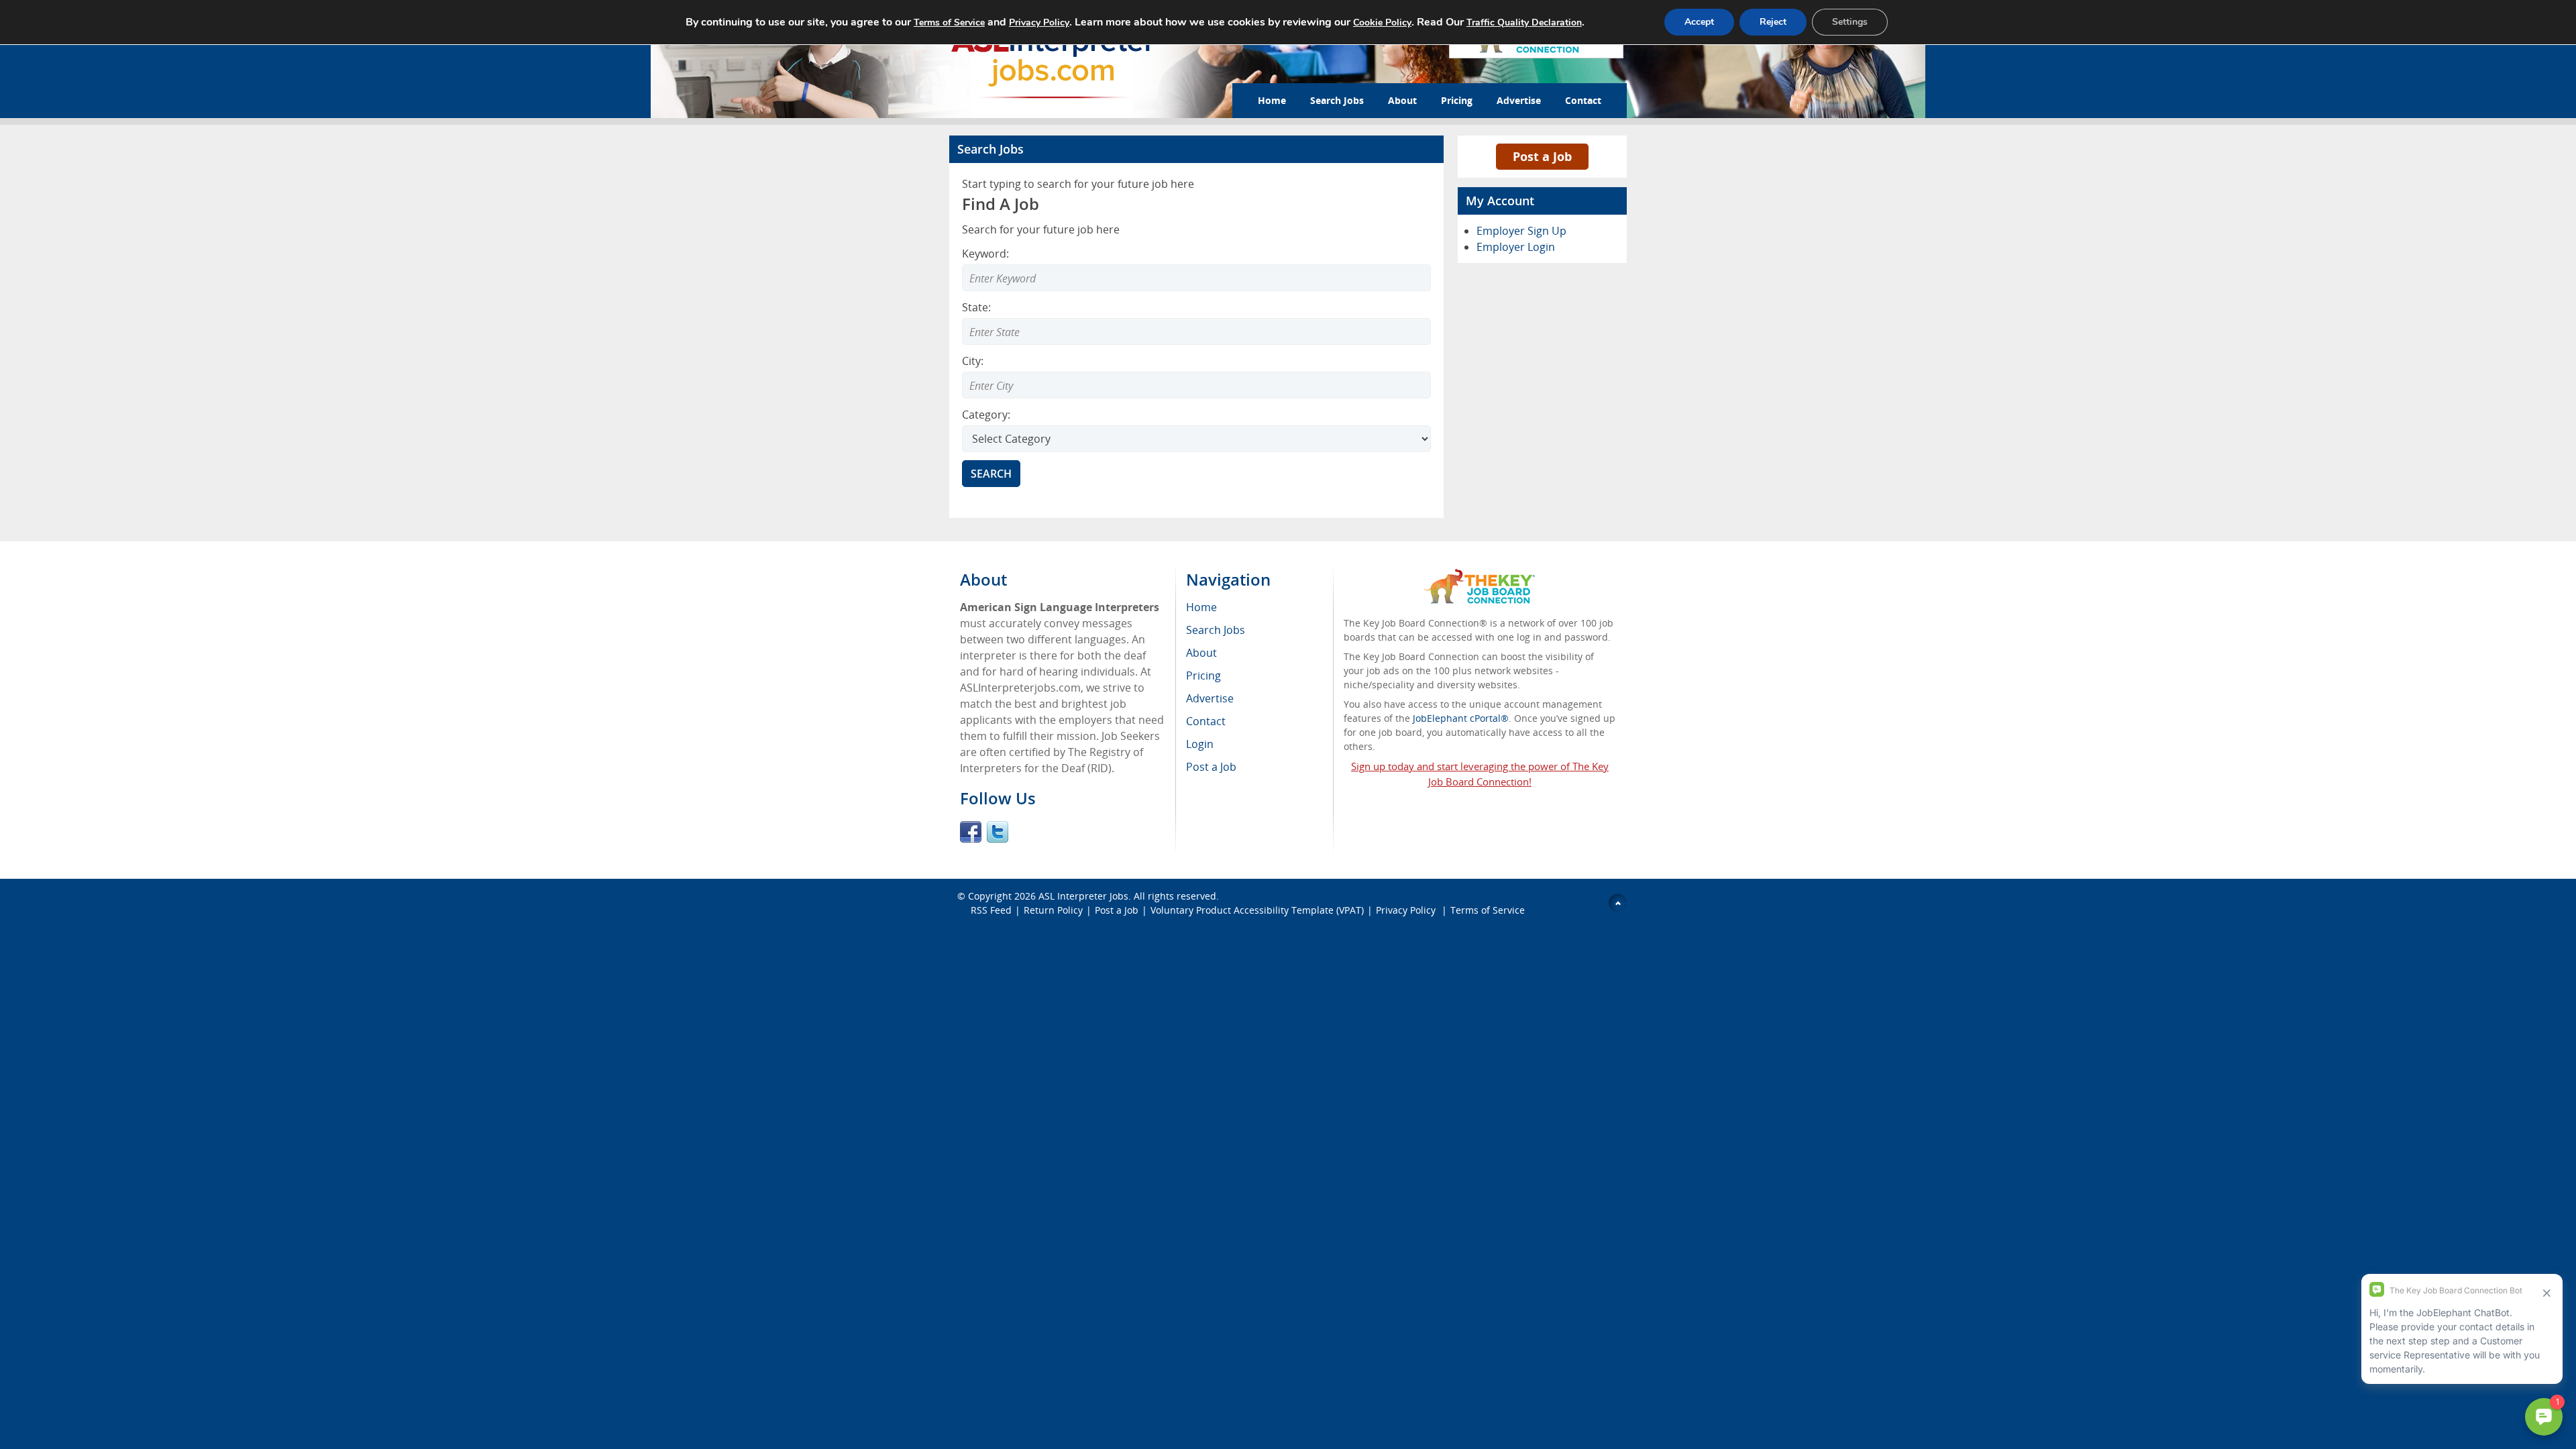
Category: (986, 415)
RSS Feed (991, 910)
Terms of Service (1488, 910)
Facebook (971, 832)
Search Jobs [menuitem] (1216, 630)
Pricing (1457, 100)
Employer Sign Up (1521, 231)
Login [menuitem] (1200, 744)
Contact (1583, 100)
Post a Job (1542, 156)
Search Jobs (1337, 100)
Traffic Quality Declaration (1524, 22)
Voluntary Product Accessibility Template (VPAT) (1257, 910)
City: (973, 361)
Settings (1850, 22)
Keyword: (985, 254)
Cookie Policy (1382, 22)
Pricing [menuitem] (1203, 676)
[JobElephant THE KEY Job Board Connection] (1480, 575)
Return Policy (1053, 910)
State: (976, 307)
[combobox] (1196, 331)
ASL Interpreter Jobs (1083, 896)
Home (1272, 100)
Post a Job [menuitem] (1211, 767)
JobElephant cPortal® (1461, 718)
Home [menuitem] (1201, 607)
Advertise (1519, 100)
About (1402, 100)
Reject (1773, 22)
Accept (1699, 22)
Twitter (998, 832)
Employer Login (1516, 247)
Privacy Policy (1407, 910)
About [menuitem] (1201, 653)
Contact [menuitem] (1206, 721)
